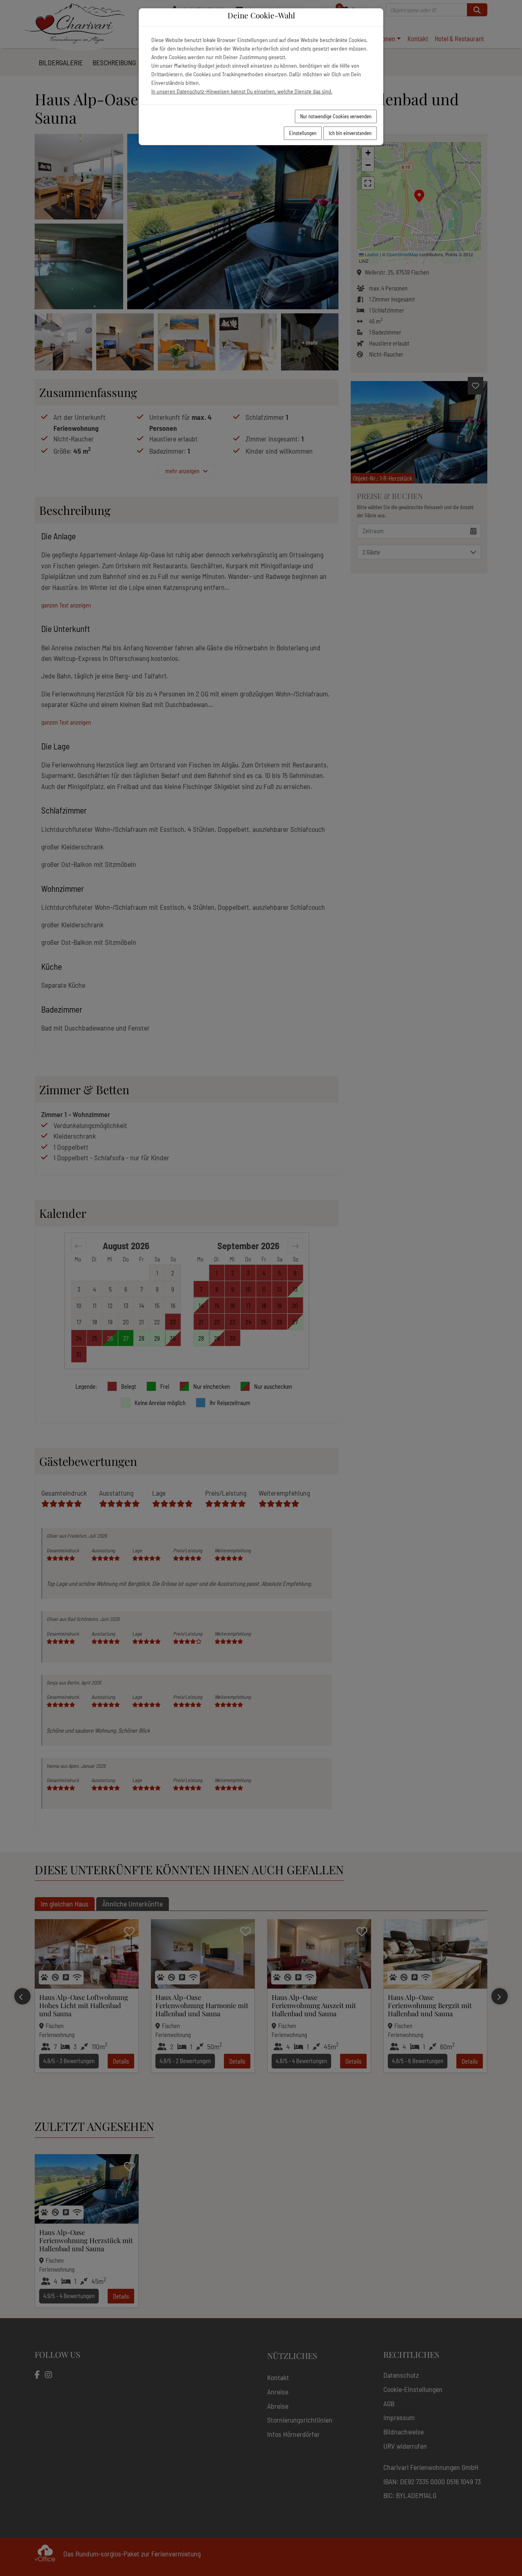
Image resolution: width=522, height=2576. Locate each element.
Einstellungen (303, 133)
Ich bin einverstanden (350, 133)
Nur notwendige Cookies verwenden (336, 116)
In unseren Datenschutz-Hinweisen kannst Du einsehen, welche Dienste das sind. (242, 91)
